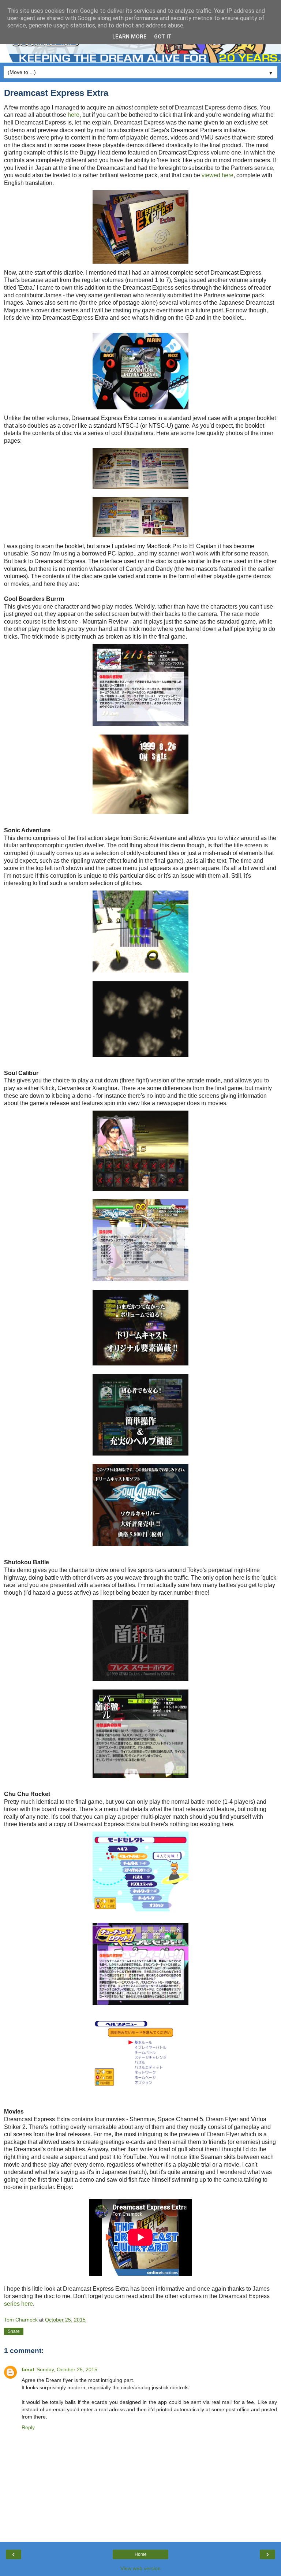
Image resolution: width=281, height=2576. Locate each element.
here (74, 115)
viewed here (218, 175)
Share (14, 2331)
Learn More (130, 37)
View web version (140, 2568)
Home (141, 2554)
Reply (28, 2427)
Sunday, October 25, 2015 (67, 2369)
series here (18, 2304)
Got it (163, 37)
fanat (28, 2369)
